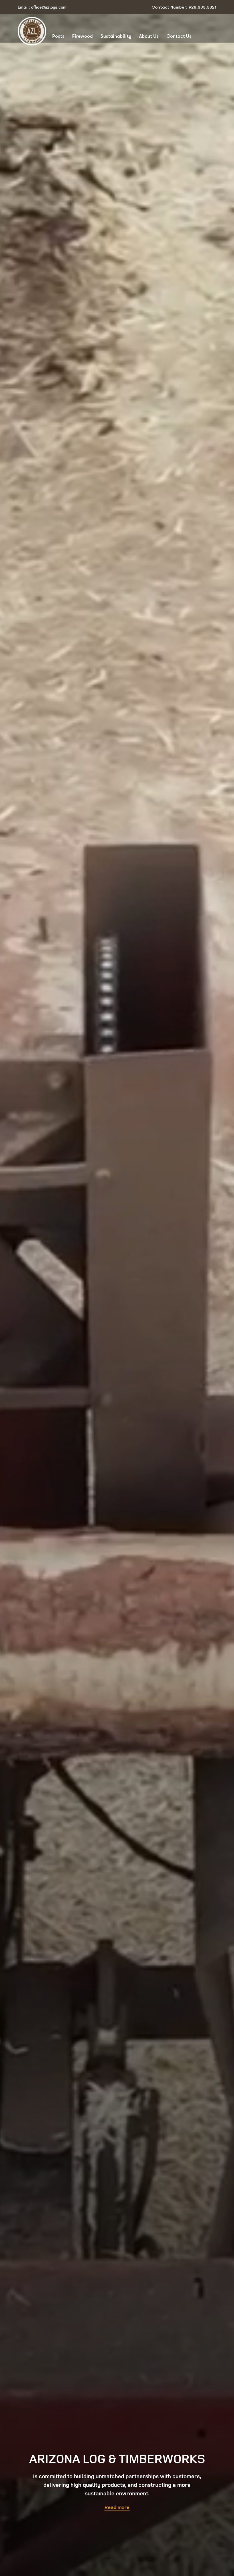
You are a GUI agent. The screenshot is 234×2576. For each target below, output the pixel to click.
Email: (42, 7)
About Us (149, 36)
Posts (58, 36)
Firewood (82, 36)
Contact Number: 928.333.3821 (184, 7)
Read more (117, 2507)
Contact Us (179, 36)
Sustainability (116, 36)
